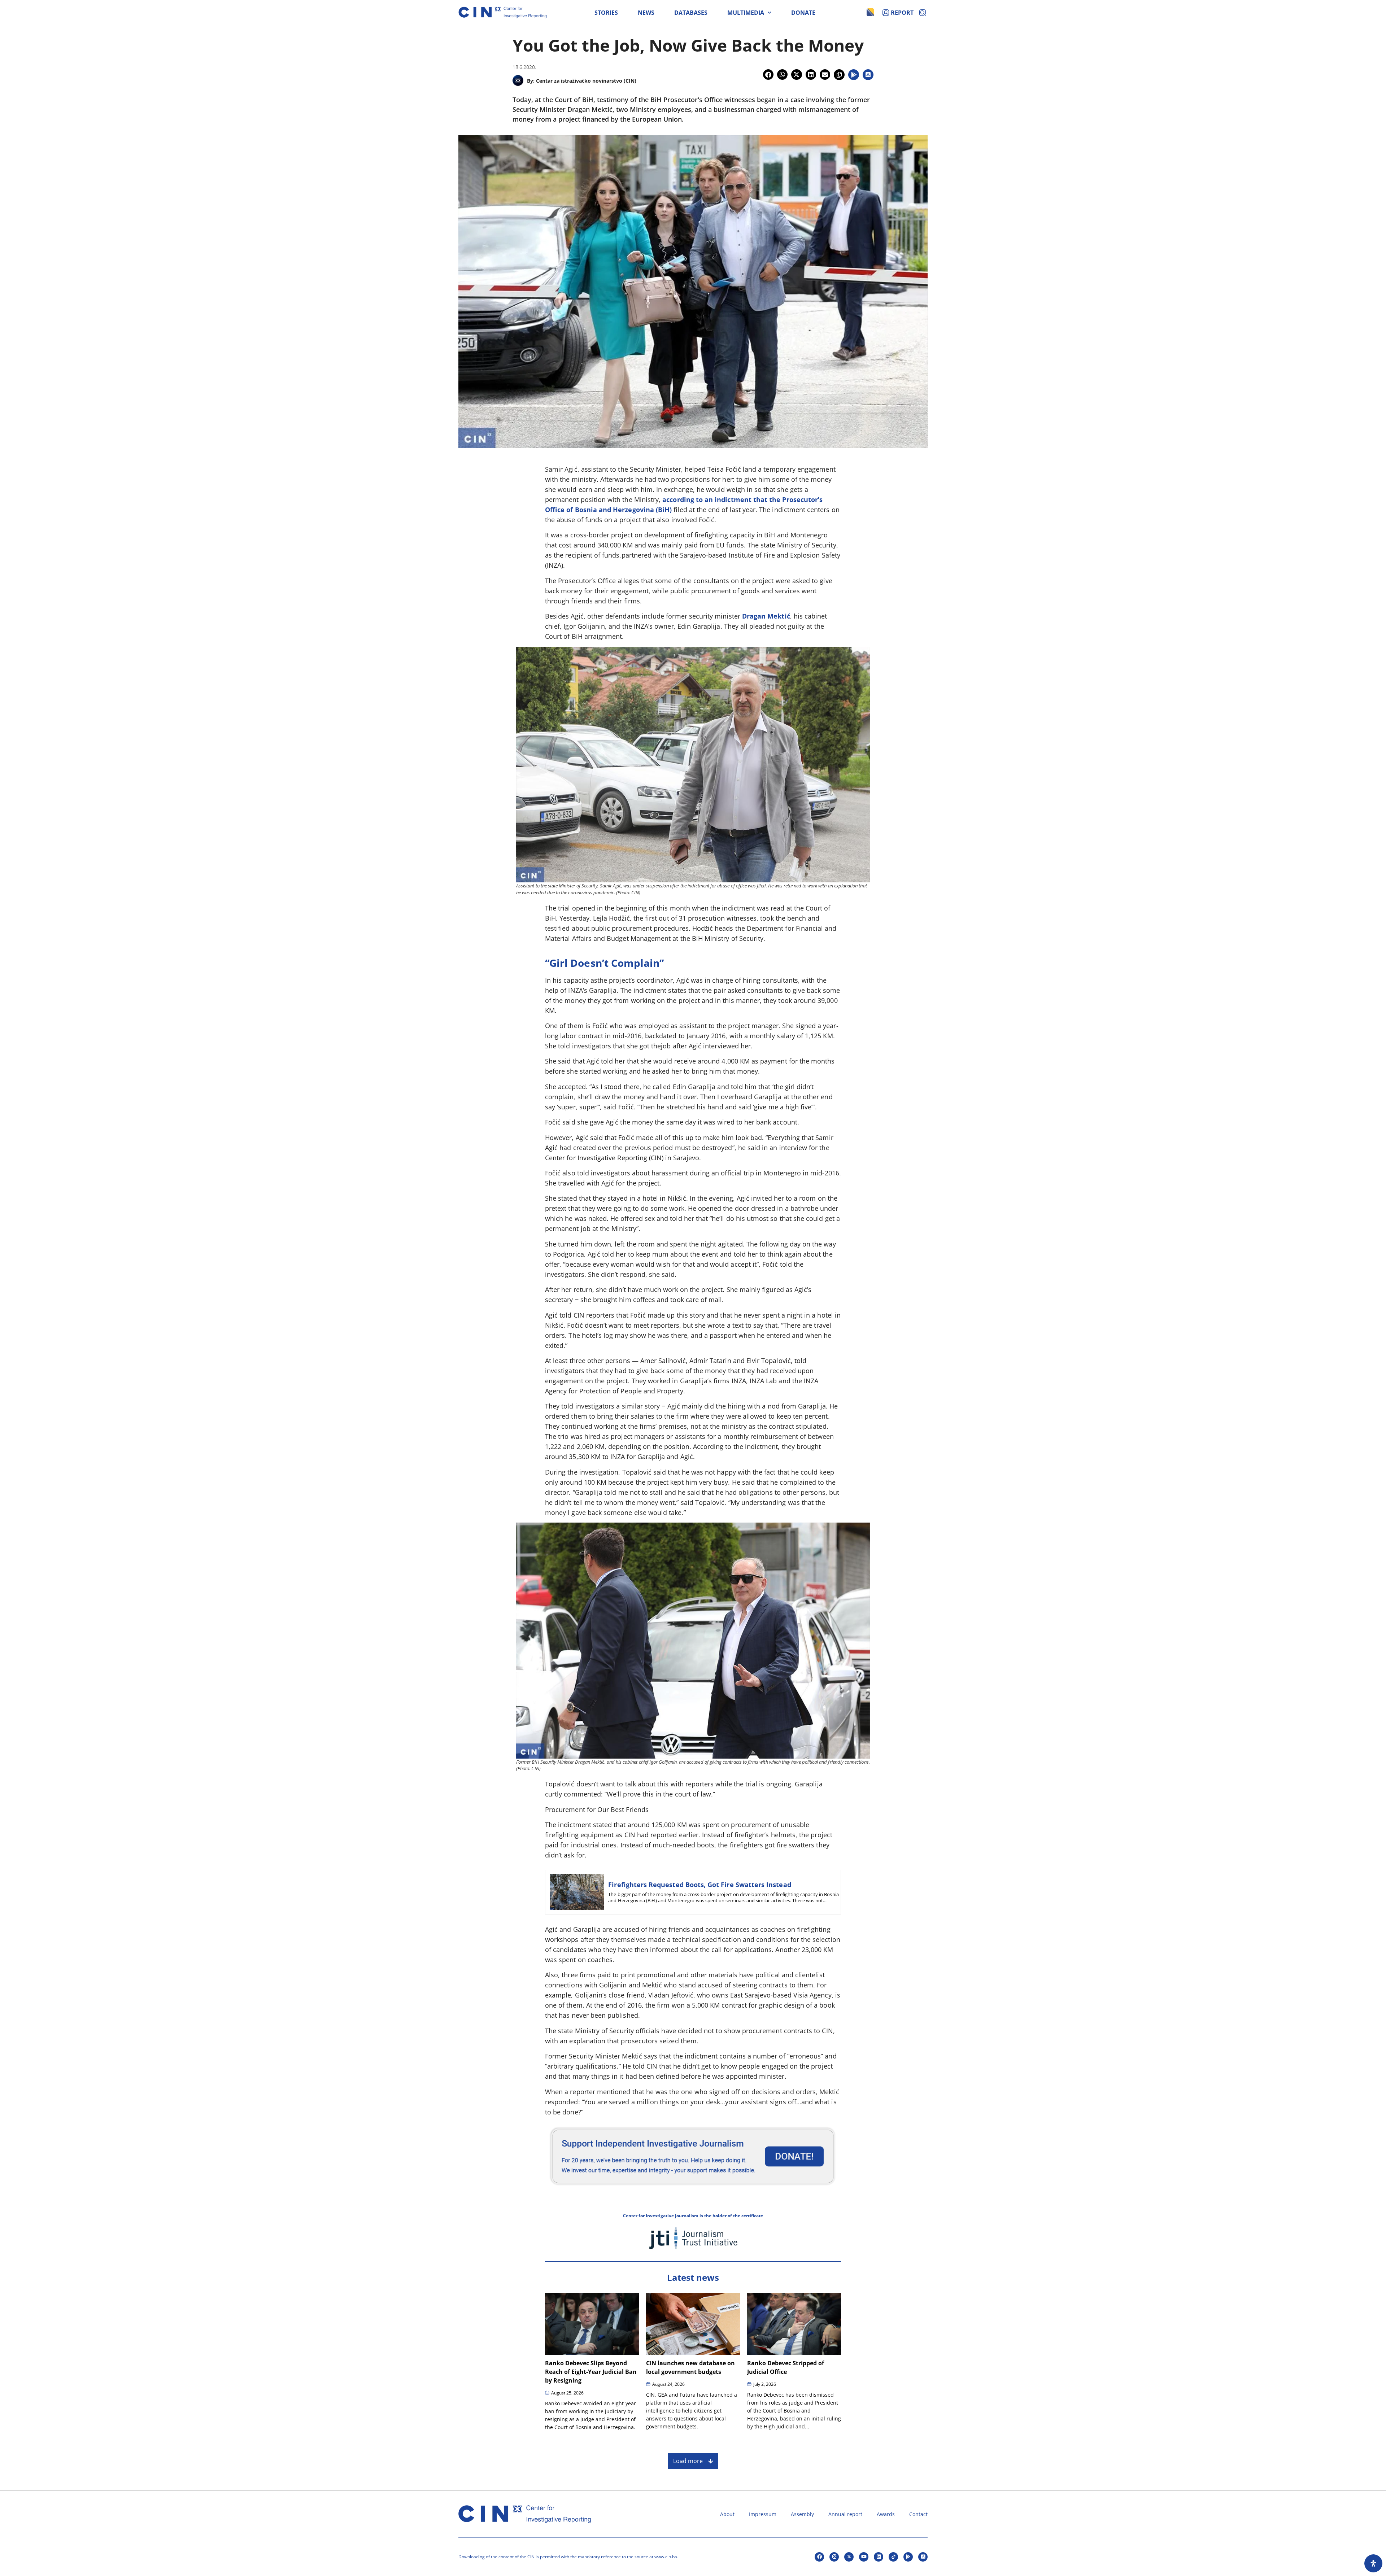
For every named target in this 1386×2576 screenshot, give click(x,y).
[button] (768, 75)
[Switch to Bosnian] (870, 12)
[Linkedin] (879, 2557)
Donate (803, 13)
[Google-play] (908, 2557)
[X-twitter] (849, 2557)
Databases (691, 13)
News (646, 13)
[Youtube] (864, 2557)
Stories (606, 13)
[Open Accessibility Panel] (1373, 2563)
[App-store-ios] (923, 2557)
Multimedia (746, 13)
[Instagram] (834, 2557)
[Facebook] (819, 2557)
